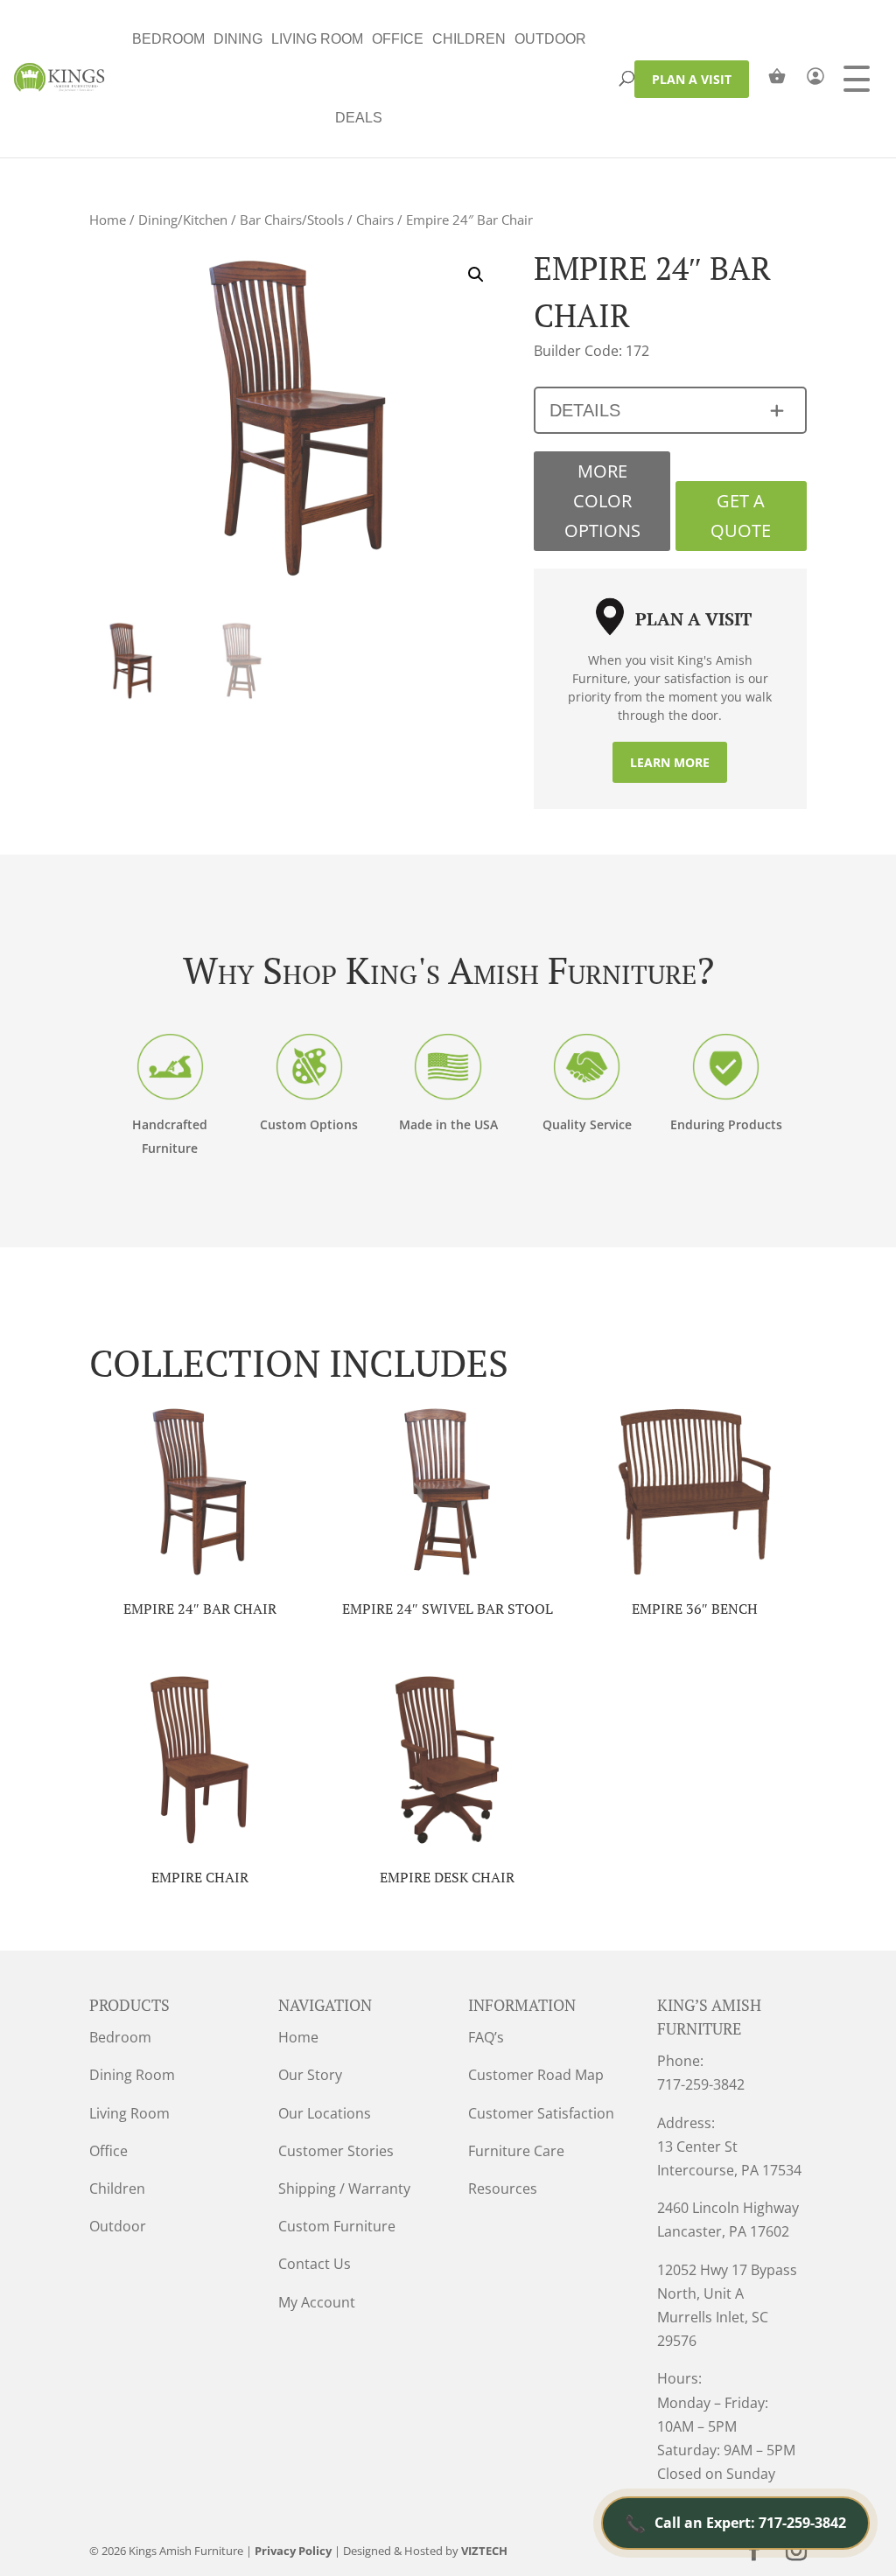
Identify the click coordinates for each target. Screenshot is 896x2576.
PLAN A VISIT (692, 79)
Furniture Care (516, 2151)
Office (398, 39)
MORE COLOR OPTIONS (602, 501)
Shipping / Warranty (344, 2189)
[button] (476, 275)
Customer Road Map (536, 2075)
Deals (359, 118)
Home (108, 220)
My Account (317, 2302)
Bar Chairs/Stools (292, 220)
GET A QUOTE (741, 516)
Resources (503, 2189)
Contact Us (315, 2264)
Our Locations (325, 2113)
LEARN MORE (670, 762)
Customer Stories (336, 2151)
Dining (238, 39)
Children (469, 39)
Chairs (375, 220)
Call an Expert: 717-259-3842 (735, 2523)
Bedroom (168, 39)
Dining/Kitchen (183, 220)
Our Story (310, 2075)
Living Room (317, 39)
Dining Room (132, 2075)
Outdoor (550, 39)
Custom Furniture (337, 2226)
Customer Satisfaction (541, 2113)
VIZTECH (484, 2551)
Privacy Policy (293, 2551)
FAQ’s (486, 2037)
